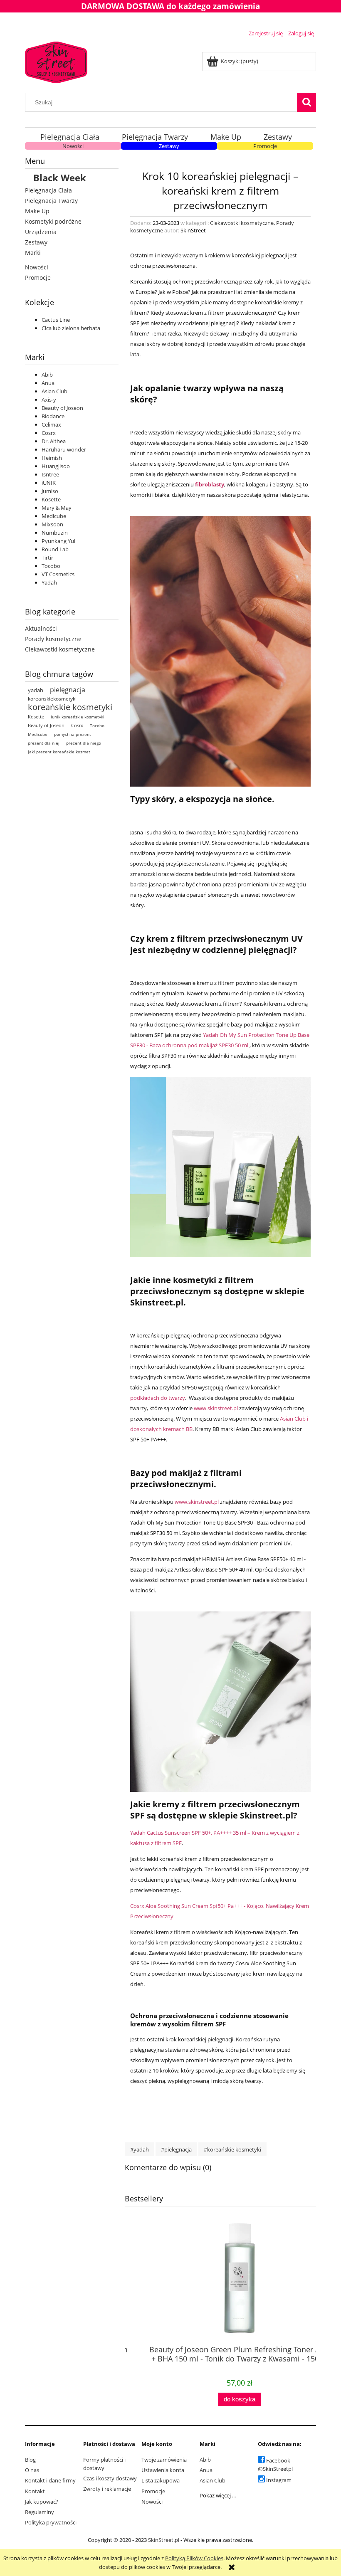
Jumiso (50, 491)
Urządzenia (41, 232)
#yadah (140, 2149)
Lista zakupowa (161, 2480)
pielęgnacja (68, 690)
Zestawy (169, 146)
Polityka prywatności (51, 2522)
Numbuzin (55, 533)
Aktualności (41, 628)
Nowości (73, 146)
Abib (47, 375)
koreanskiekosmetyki (52, 699)
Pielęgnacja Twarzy (51, 201)
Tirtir (47, 558)
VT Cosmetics (58, 574)
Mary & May (57, 508)
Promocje (265, 146)
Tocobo (51, 566)
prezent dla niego (84, 743)
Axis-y (49, 400)
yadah (36, 690)
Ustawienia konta (163, 2470)
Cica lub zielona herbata (71, 328)
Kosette (51, 499)
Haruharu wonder (64, 449)
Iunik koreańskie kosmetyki (78, 717)
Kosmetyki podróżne (53, 221)
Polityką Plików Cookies (194, 2558)
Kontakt (35, 2491)
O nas (32, 2470)
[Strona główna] (56, 61)
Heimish (52, 458)
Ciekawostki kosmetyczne (60, 649)
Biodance (53, 416)
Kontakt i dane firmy (50, 2480)
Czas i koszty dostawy (110, 2478)
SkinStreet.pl (164, 2540)
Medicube (54, 516)
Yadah (49, 582)
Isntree (50, 474)
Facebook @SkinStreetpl (275, 2465)
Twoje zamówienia (164, 2460)
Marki (33, 253)
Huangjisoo (56, 466)
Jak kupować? (42, 2502)
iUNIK (49, 483)
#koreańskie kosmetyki (232, 2149)
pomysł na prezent (73, 734)
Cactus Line (56, 320)
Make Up (37, 211)
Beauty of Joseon (62, 408)
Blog (30, 2460)
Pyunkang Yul (58, 541)
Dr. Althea (54, 441)
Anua (48, 383)
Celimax (51, 424)
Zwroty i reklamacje (107, 2489)
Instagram (279, 2480)
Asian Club (54, 391)
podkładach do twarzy (158, 1398)
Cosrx (49, 433)
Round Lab (55, 549)
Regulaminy (40, 2512)
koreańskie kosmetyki (70, 707)
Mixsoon (52, 524)
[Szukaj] (306, 102)
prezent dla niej (44, 743)
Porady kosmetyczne (53, 639)
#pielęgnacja (176, 2149)
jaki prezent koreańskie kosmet (59, 752)
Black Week (60, 178)
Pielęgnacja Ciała (48, 190)
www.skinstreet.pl (216, 1408)
